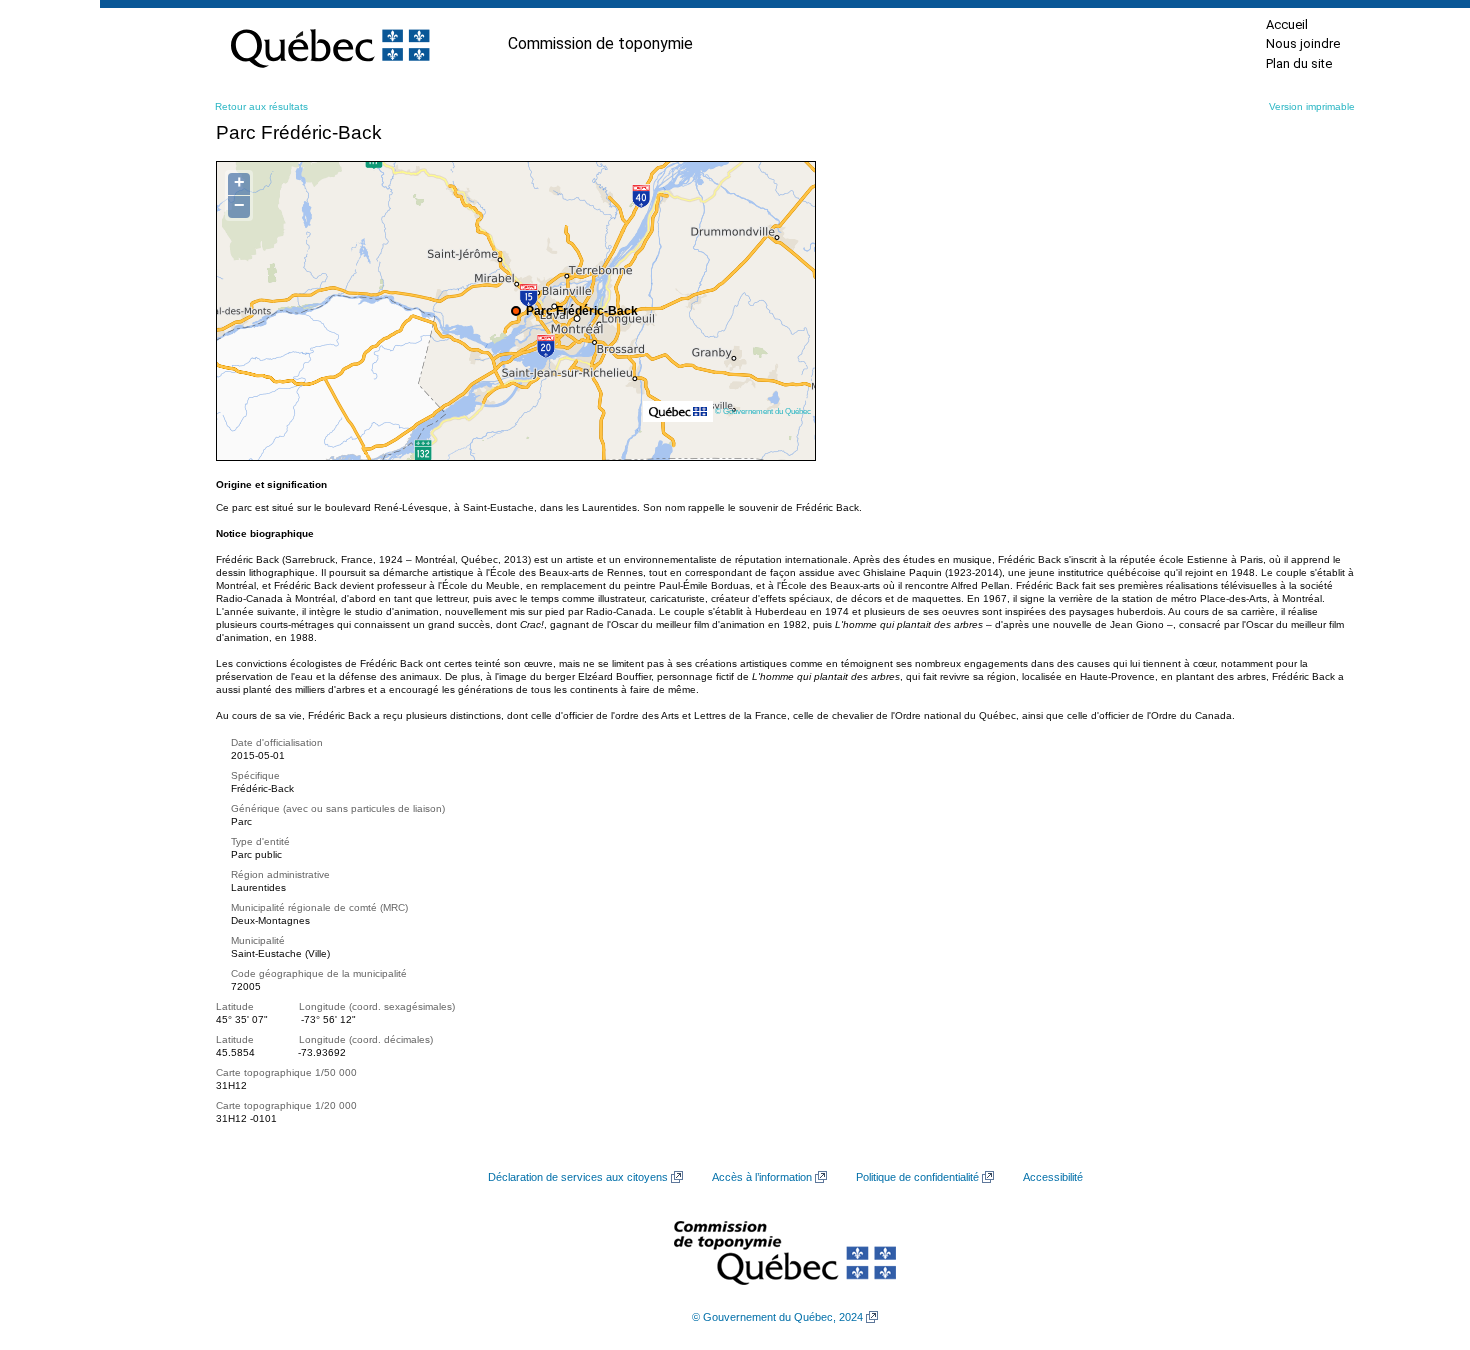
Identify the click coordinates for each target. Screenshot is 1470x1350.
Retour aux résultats (261, 106)
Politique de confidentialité (917, 1177)
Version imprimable (1312, 106)
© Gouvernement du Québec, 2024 (777, 1317)
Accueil (1287, 24)
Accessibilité (1053, 1177)
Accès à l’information (762, 1177)
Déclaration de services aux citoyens (578, 1177)
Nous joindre (1303, 43)
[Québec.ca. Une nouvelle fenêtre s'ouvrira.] (330, 44)
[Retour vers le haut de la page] (1420, 1240)
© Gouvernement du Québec (763, 411)
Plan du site (1299, 63)
